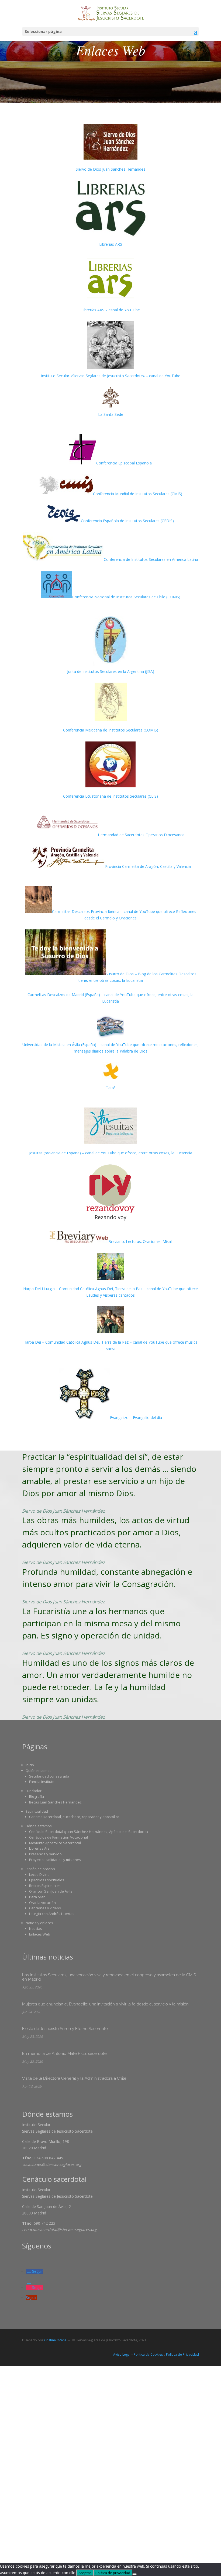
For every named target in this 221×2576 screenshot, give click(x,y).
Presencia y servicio (45, 1854)
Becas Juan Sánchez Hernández (55, 1802)
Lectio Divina (39, 1874)
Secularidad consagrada (49, 1776)
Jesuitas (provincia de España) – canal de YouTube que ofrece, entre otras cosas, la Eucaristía (111, 1153)
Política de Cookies (148, 2354)
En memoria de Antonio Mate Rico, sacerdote (64, 2054)
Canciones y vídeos (45, 1908)
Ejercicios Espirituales (47, 1880)
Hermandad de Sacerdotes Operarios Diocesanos (141, 835)
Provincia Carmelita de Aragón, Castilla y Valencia (148, 866)
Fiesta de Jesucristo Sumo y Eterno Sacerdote (65, 2029)
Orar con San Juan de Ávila (51, 1891)
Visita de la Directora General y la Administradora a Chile (74, 2078)
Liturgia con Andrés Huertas (52, 1914)
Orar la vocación (42, 1903)
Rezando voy (110, 1217)
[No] (134, 2574)
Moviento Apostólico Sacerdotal (55, 1843)
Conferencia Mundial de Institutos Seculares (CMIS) (138, 494)
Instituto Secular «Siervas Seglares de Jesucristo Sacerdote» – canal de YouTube (111, 376)
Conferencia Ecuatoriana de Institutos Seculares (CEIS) (110, 796)
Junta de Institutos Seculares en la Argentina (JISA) (111, 671)
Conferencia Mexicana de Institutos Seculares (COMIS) (111, 730)
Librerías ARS (111, 244)
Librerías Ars (39, 1848)
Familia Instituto (42, 1782)
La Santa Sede (111, 414)
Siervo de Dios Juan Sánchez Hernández (110, 169)
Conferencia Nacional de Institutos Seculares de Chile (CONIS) (126, 597)
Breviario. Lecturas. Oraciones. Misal (140, 1241)
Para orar (37, 1897)
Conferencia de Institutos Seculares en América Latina (151, 559)
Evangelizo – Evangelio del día (136, 1417)
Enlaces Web (40, 1934)
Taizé (111, 1088)
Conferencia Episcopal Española (124, 463)
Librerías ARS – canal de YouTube (111, 310)
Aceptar (85, 2573)
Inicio (30, 1765)
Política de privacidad (113, 2573)
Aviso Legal (122, 2354)
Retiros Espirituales (45, 1886)
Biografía (37, 1796)
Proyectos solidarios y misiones (55, 1860)
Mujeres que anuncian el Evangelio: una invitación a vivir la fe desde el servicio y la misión (105, 2004)
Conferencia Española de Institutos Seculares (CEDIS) (127, 521)
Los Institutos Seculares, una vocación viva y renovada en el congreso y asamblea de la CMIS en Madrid (109, 1977)
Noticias (36, 1928)
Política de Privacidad (182, 2354)
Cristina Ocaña (55, 2340)
